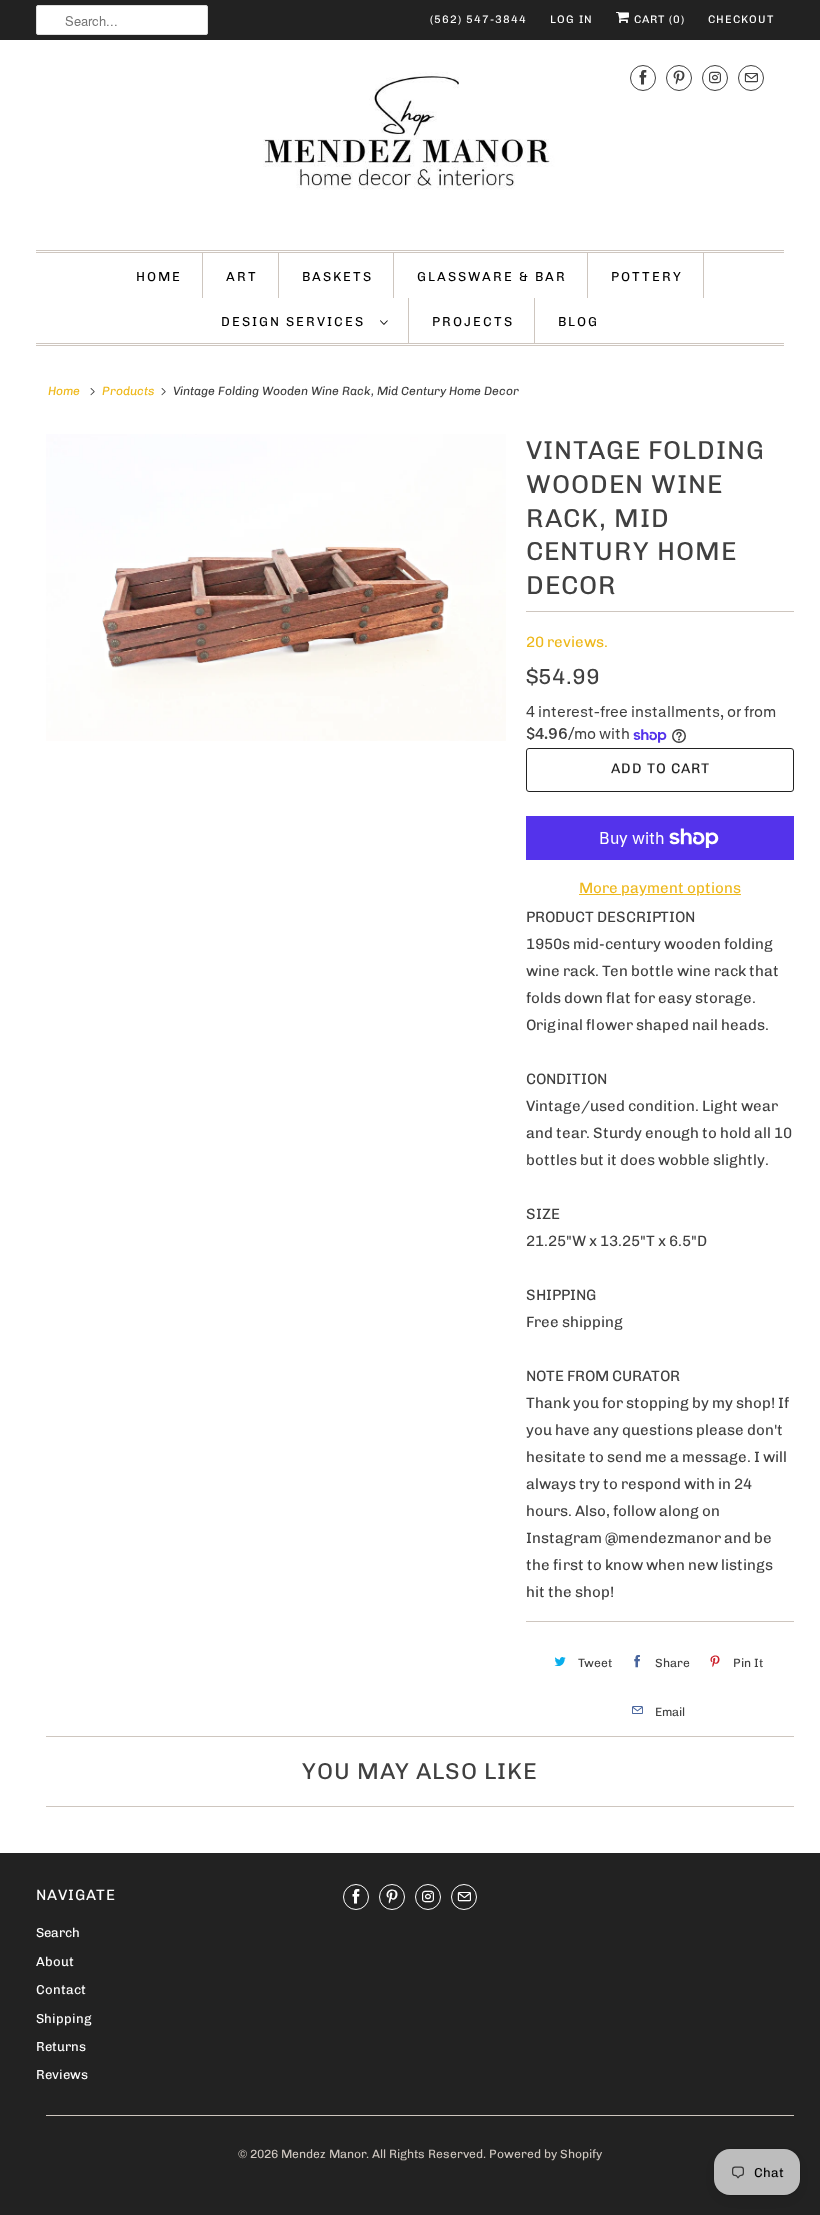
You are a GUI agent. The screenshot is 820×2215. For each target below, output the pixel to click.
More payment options (660, 888)
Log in (571, 19)
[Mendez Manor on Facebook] (643, 78)
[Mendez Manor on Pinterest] (679, 78)
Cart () (657, 19)
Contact (61, 1989)
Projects (473, 321)
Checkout (741, 19)
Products (128, 391)
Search (58, 1932)
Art (242, 276)
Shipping (63, 2018)
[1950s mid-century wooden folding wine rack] (276, 587)
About (55, 1961)
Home (159, 276)
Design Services (295, 321)
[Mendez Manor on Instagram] (715, 78)
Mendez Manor (323, 2154)
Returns (61, 2046)
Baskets (337, 276)
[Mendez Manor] (410, 142)
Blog (578, 321)
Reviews (62, 2074)
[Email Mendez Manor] (751, 78)
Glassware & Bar (492, 276)
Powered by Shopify (545, 2154)
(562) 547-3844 (478, 19)
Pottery (647, 276)
